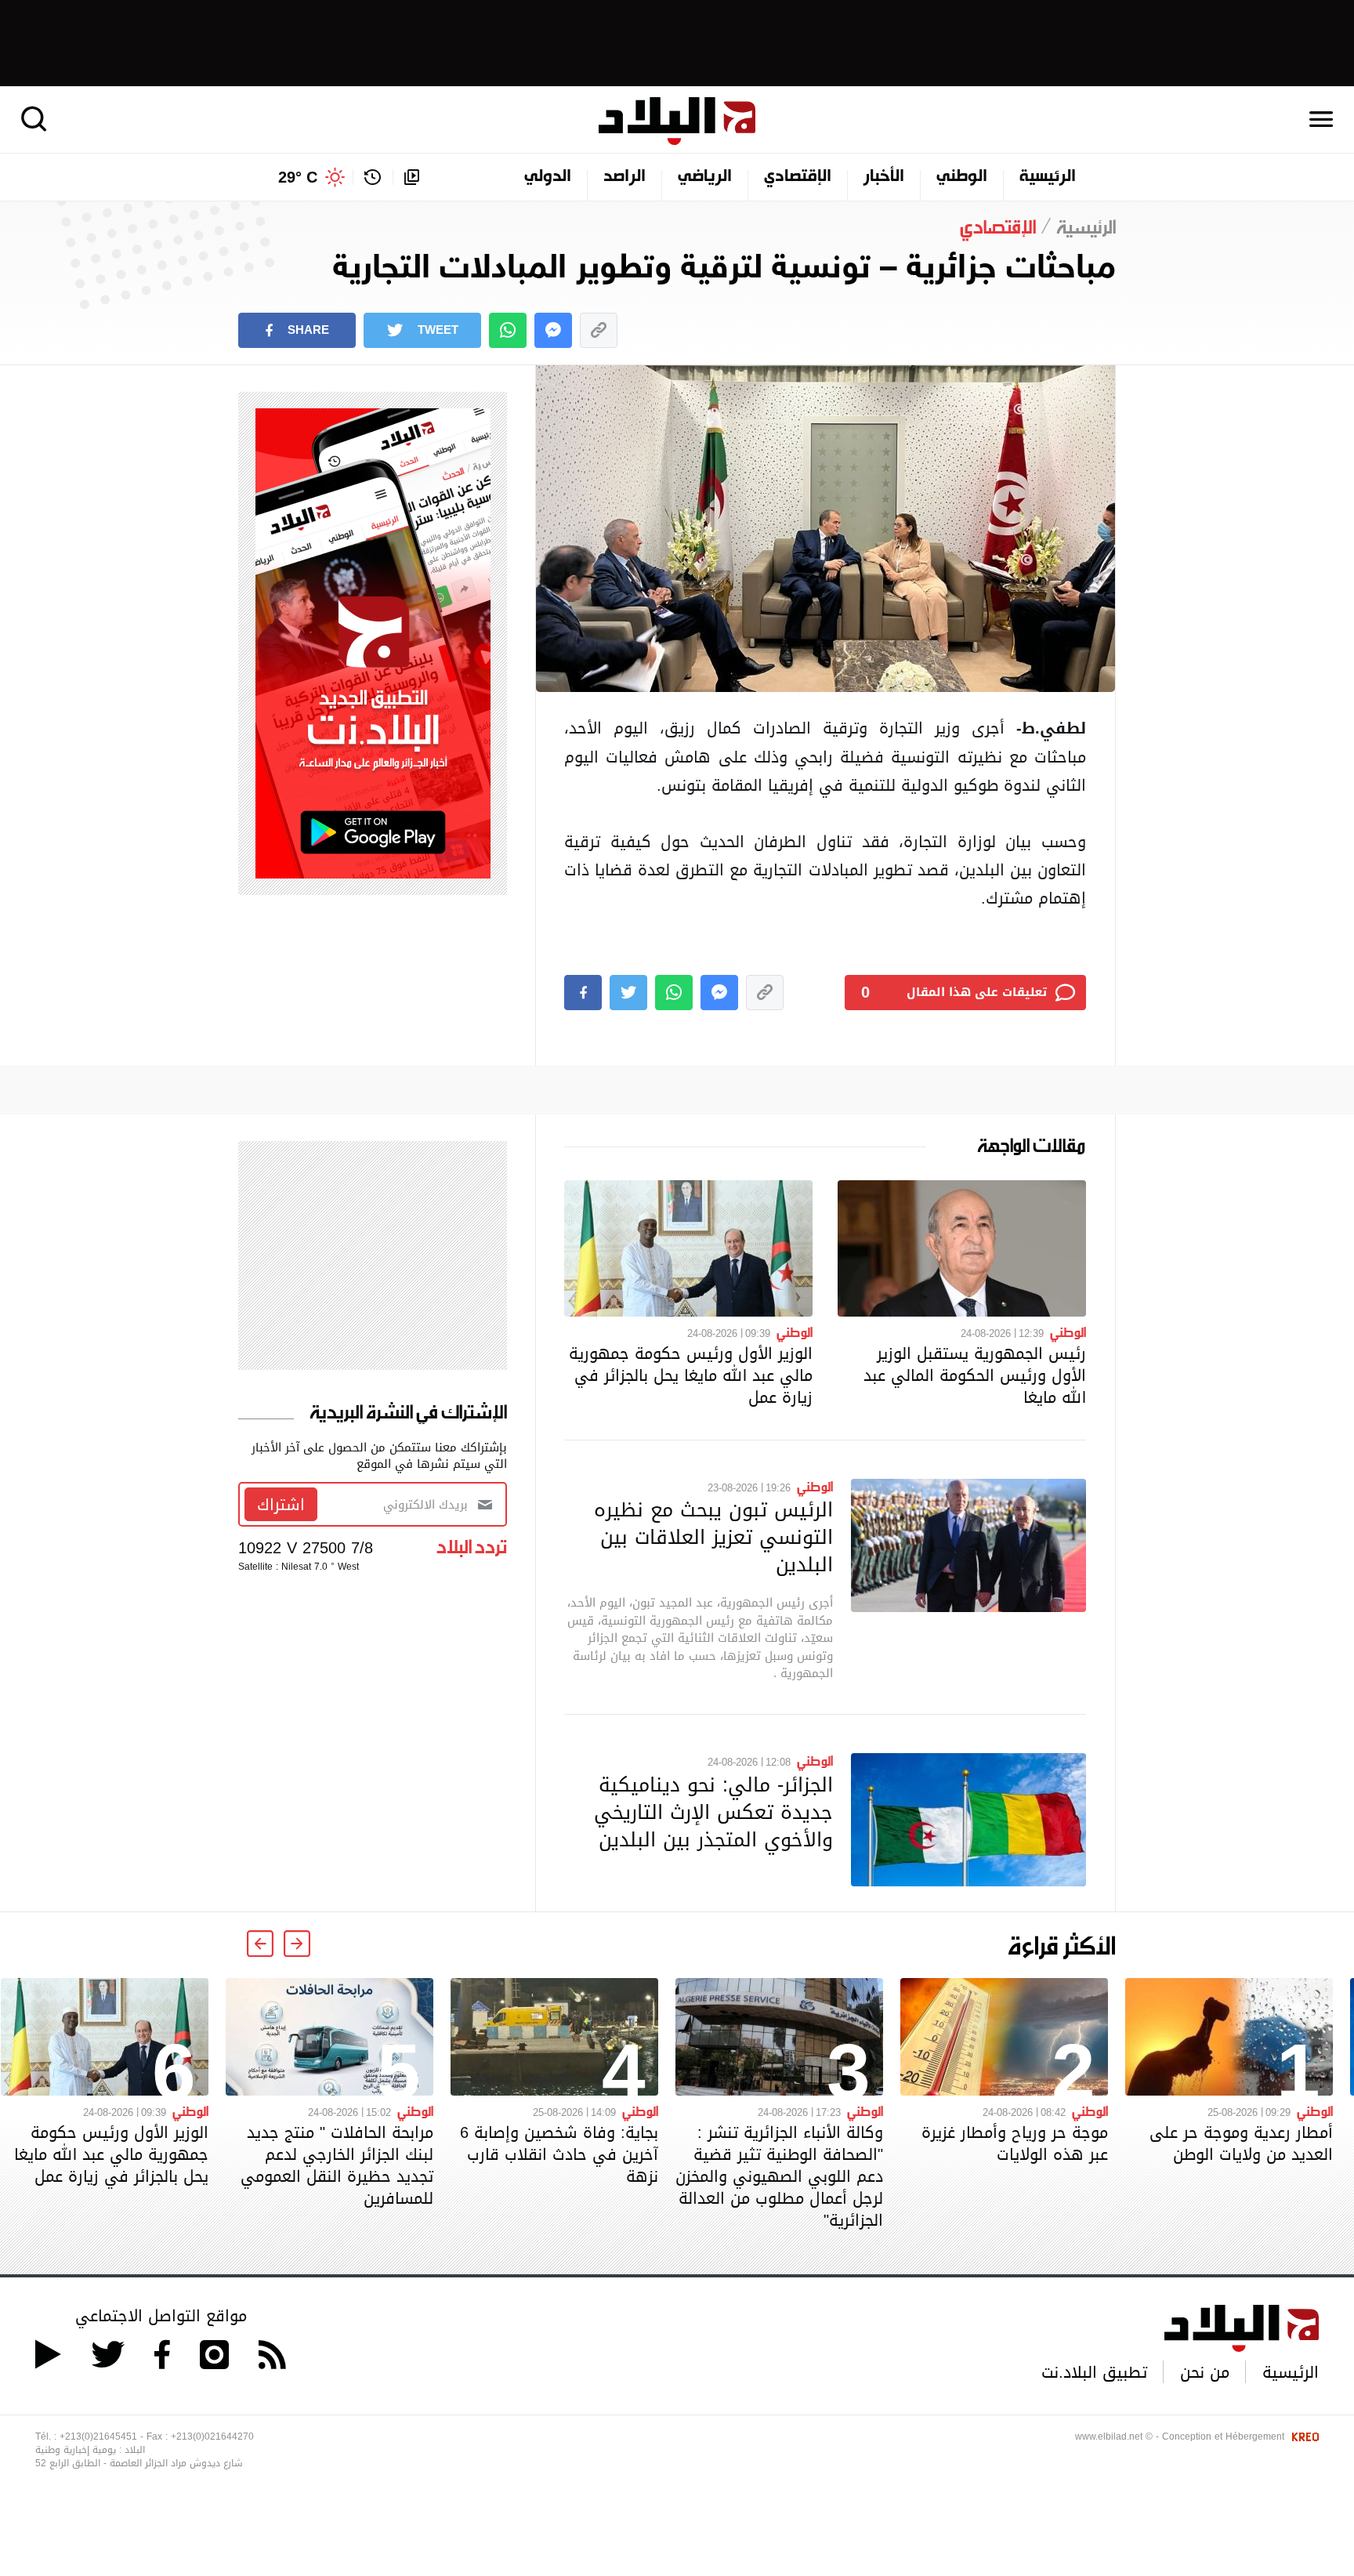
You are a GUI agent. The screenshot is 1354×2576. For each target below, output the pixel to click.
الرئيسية (1048, 177)
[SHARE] (583, 993)
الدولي (548, 177)
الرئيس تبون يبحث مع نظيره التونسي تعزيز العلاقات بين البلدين (713, 1537)
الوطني (962, 177)
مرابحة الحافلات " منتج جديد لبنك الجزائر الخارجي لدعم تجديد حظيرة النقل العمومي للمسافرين (337, 2165)
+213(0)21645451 (98, 2437)
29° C (298, 177)
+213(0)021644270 (212, 2437)
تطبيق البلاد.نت (1094, 2372)
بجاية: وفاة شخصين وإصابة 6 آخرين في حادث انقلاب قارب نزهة (559, 2154)
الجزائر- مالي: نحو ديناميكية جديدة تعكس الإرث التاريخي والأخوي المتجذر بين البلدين (713, 1812)
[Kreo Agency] (1303, 2437)
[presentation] (297, 1944)
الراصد (625, 177)
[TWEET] (628, 993)
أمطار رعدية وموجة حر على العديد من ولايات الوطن (1241, 2143)
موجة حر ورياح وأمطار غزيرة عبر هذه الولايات (1015, 2143)
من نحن (1205, 2372)
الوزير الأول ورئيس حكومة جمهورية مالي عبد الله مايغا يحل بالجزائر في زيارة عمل (691, 1375)
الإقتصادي (798, 177)
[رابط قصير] (599, 330)
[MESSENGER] (553, 330)
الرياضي (705, 177)
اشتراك (281, 1505)
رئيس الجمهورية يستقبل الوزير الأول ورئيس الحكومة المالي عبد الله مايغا (975, 1375)
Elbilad (677, 121)
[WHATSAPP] (508, 330)
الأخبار (884, 177)
